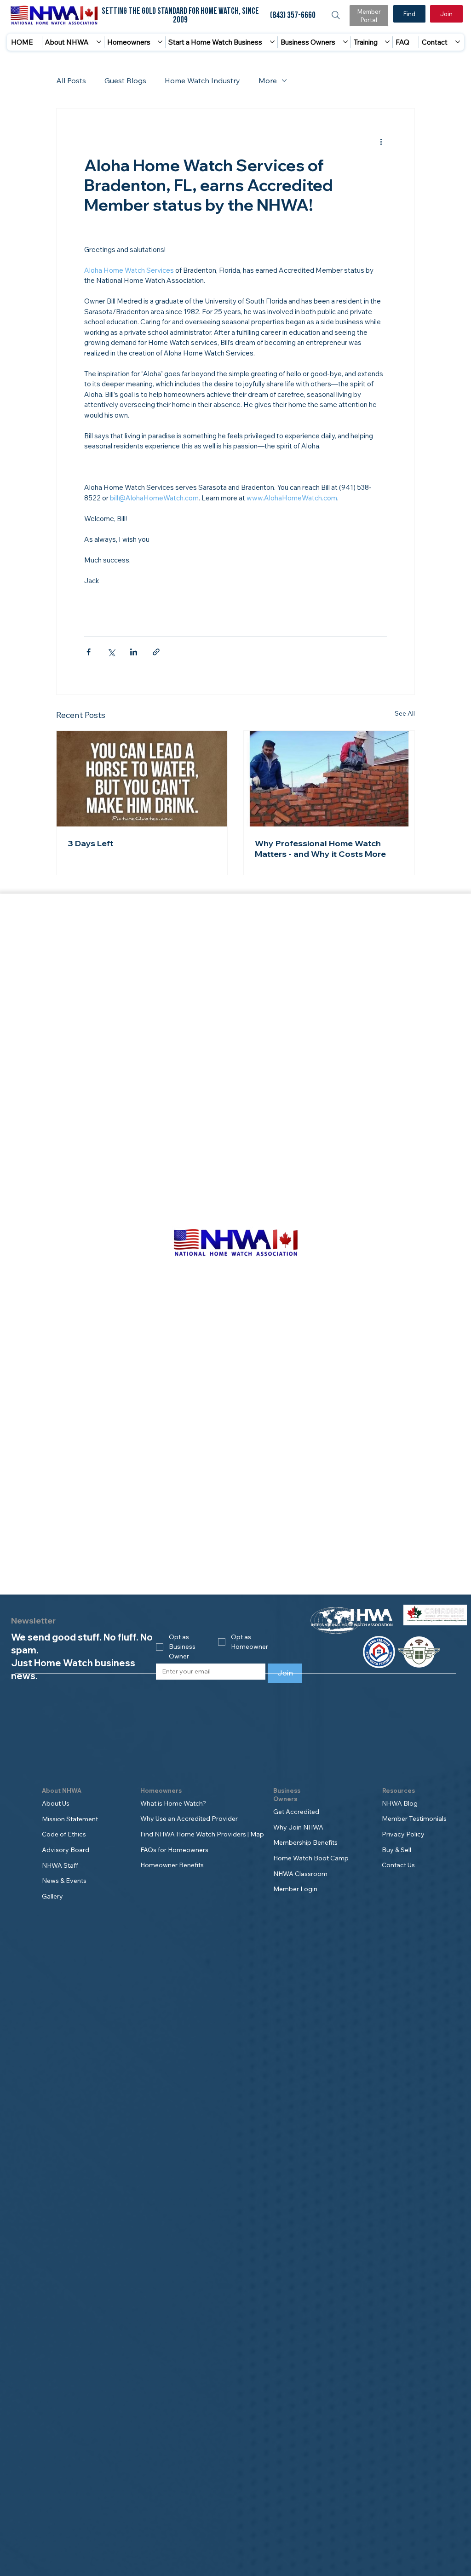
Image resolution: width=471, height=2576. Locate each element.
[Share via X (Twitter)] (111, 652)
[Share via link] (156, 652)
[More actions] (381, 142)
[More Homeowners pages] (160, 42)
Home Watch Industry (202, 80)
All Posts (71, 80)
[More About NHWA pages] (99, 42)
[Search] (336, 15)
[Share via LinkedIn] (134, 652)
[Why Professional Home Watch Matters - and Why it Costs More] (329, 779)
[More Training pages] (387, 42)
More (268, 80)
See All (405, 713)
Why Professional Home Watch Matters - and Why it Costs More (320, 849)
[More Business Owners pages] (345, 42)
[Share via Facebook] (89, 652)
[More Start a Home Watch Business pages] (272, 42)
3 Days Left (90, 843)
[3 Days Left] (142, 779)
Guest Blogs (125, 80)
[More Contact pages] (458, 42)
